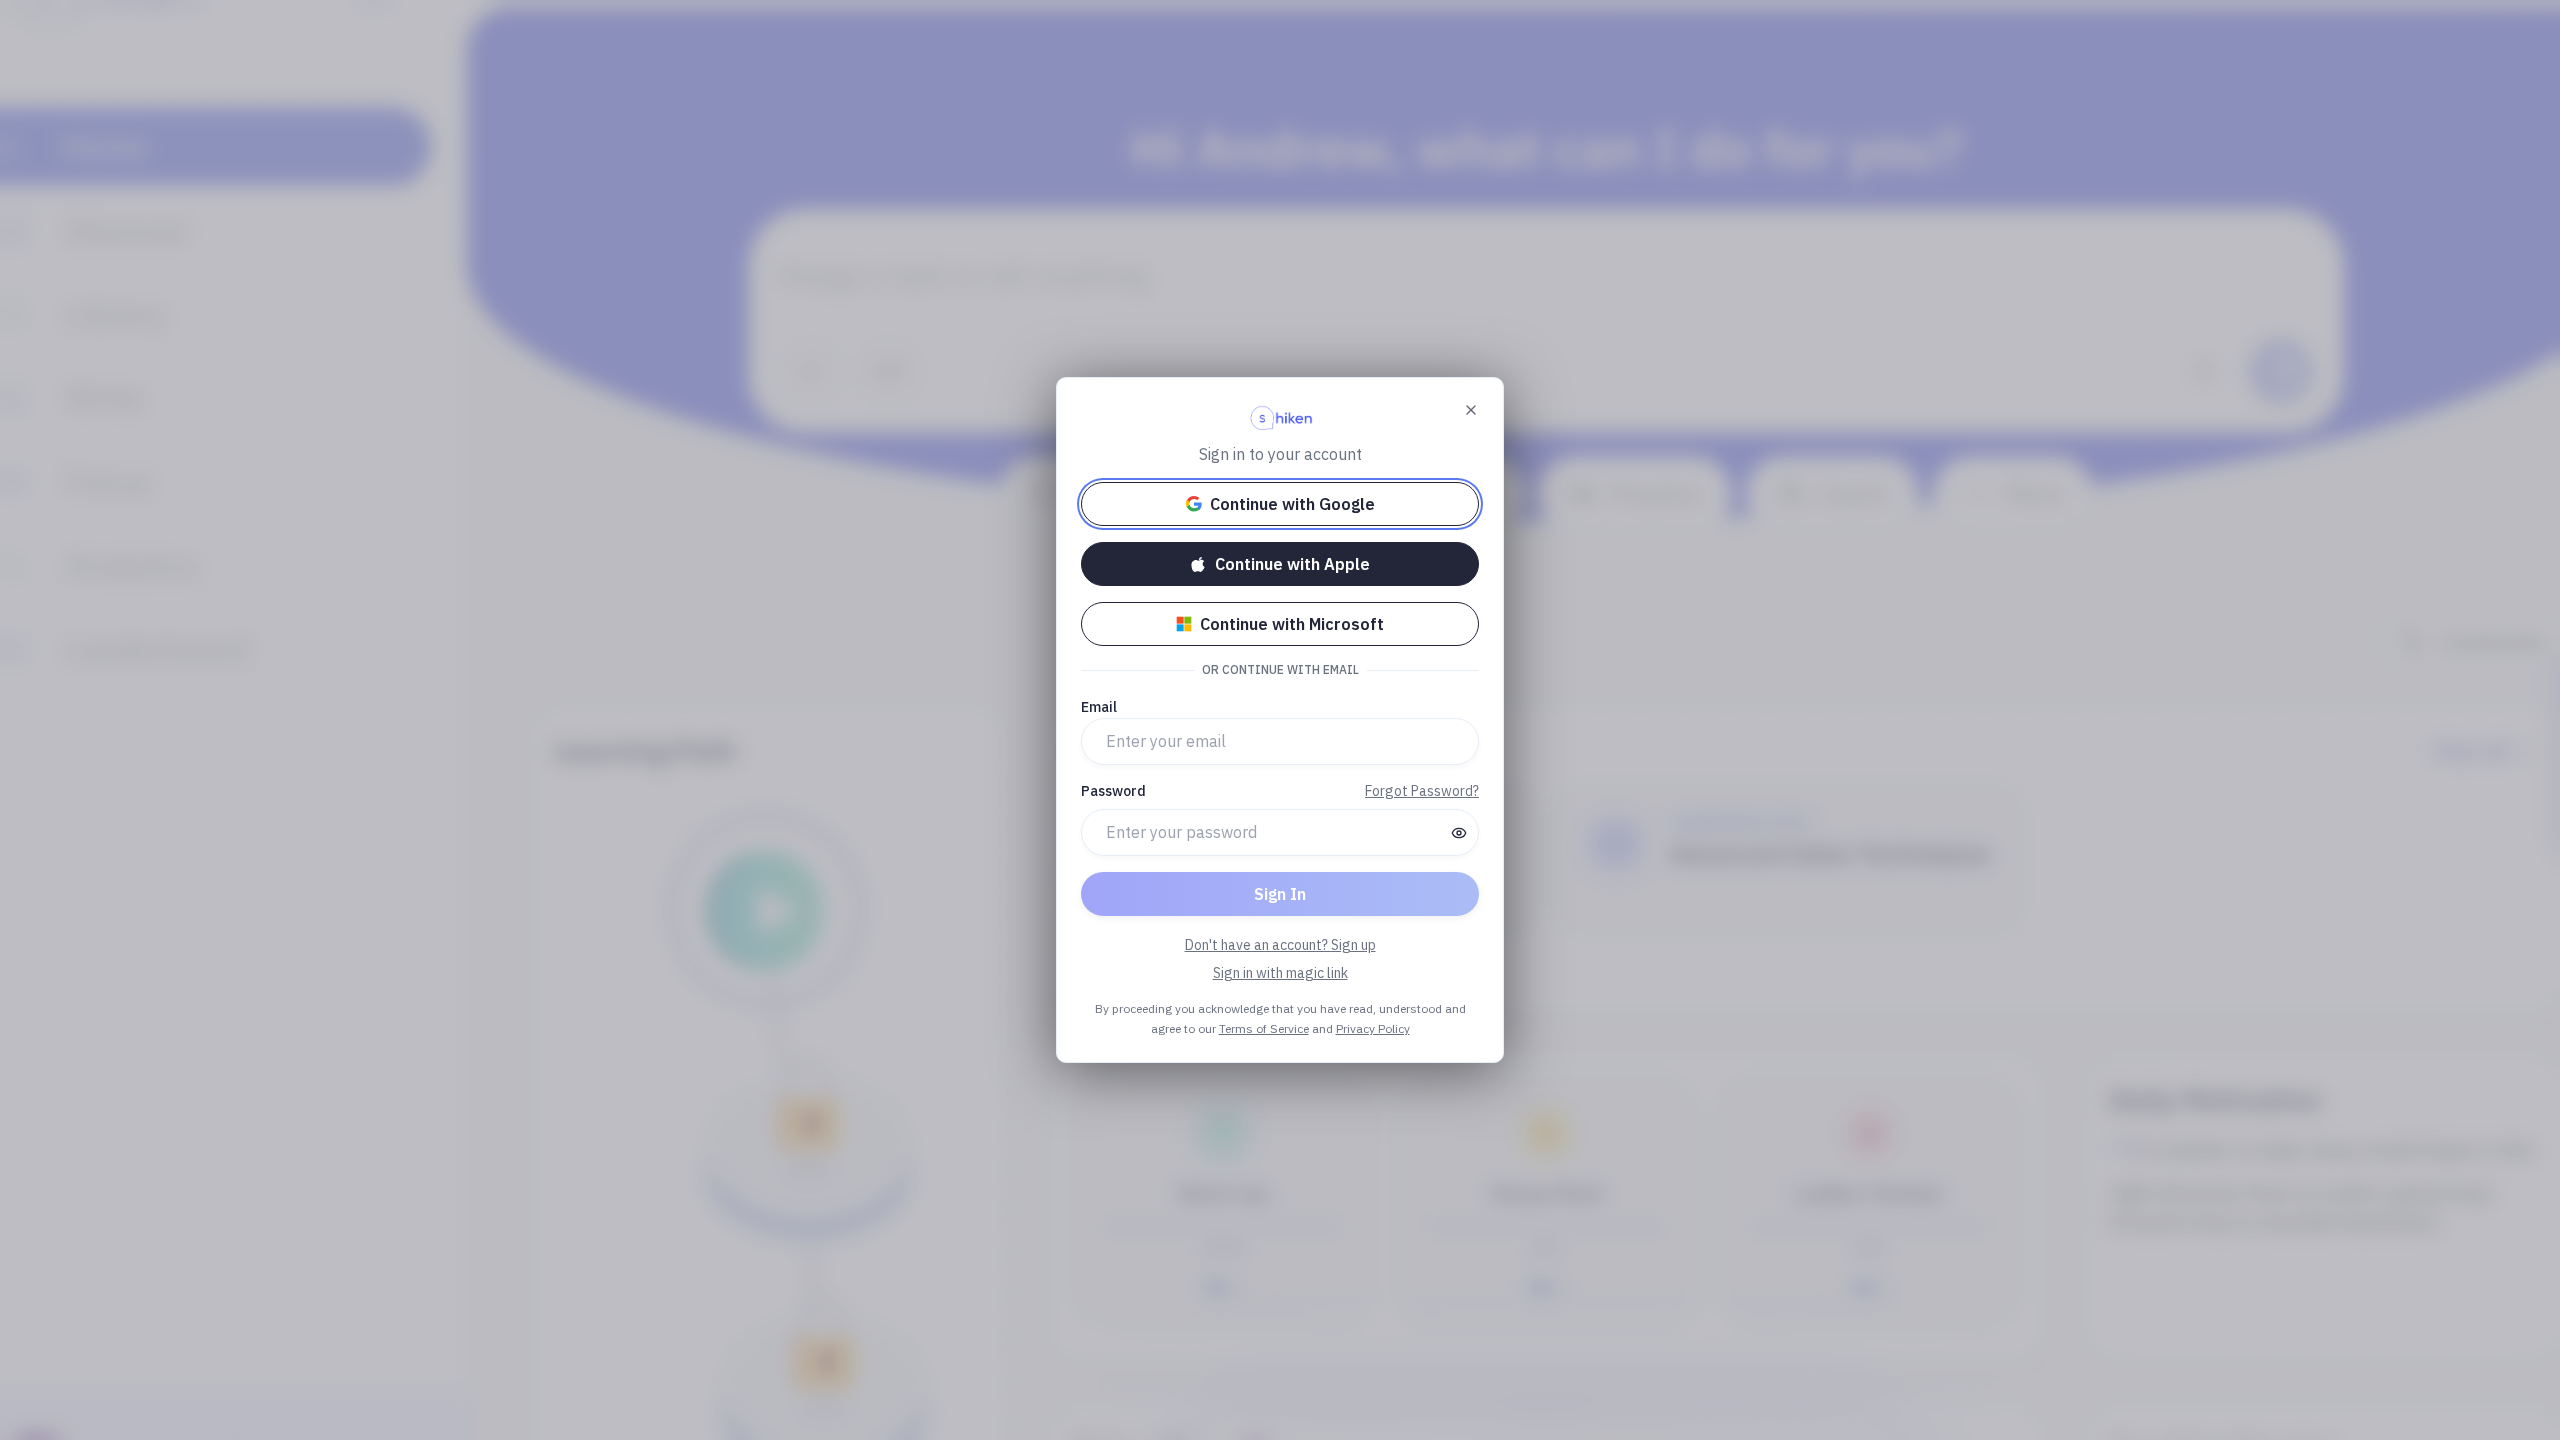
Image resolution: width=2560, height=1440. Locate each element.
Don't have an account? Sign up (1280, 945)
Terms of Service (1264, 1028)
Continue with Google (1292, 504)
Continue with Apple (1292, 564)
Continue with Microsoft (1292, 624)
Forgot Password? (1422, 791)
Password (1113, 791)
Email (1099, 707)
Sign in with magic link (1280, 973)
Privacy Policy (1373, 1028)
